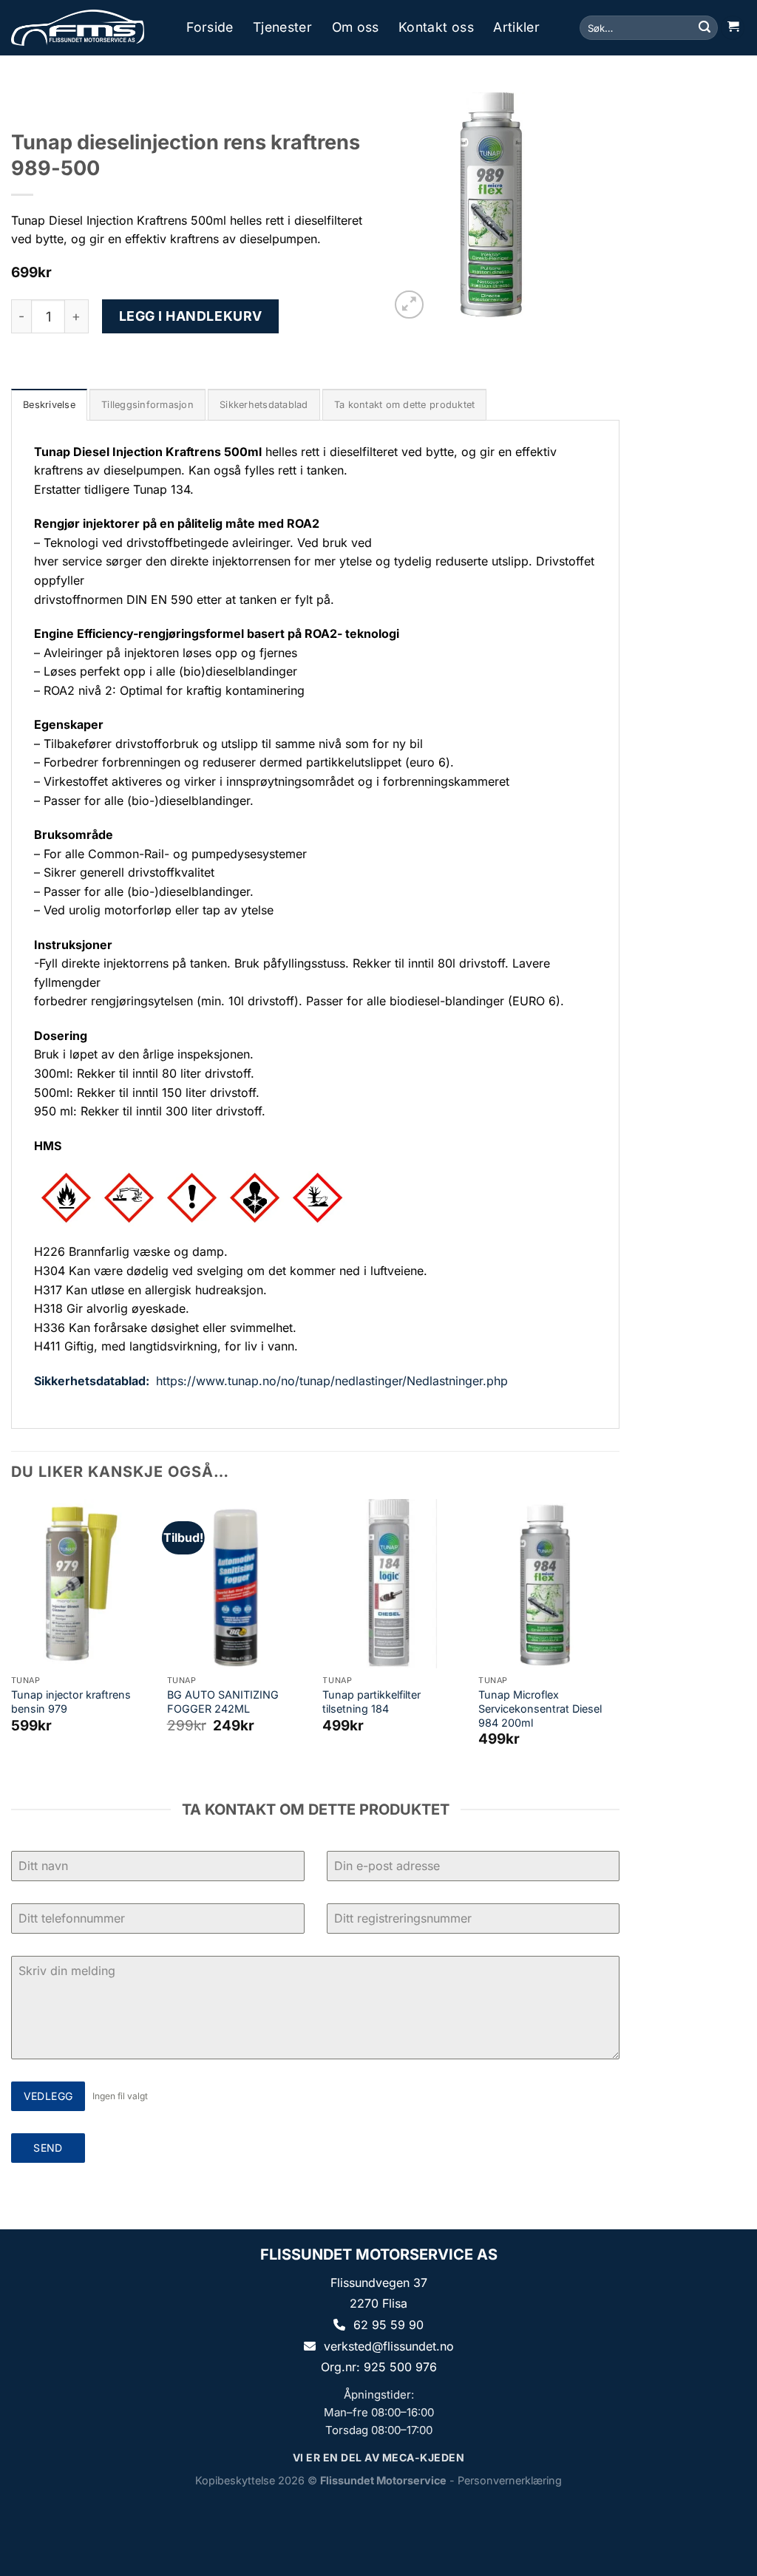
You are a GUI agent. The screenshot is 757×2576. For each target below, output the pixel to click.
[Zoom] (409, 305)
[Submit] (705, 28)
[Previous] (12, 1636)
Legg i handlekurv (191, 316)
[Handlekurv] (733, 28)
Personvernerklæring (510, 2480)
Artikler (516, 27)
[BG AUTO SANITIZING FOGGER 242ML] (238, 1584)
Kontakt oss (436, 27)
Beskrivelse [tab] (49, 405)
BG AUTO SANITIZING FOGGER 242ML (223, 1702)
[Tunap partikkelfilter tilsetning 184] (393, 1584)
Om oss (356, 27)
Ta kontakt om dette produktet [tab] (404, 405)
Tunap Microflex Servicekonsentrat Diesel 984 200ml (540, 1708)
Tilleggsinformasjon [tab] (147, 405)
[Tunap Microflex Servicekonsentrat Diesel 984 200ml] (549, 1584)
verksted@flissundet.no (389, 2346)
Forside (210, 27)
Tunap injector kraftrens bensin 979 (71, 1702)
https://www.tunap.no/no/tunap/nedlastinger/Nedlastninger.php (332, 1381)
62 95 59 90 (388, 2325)
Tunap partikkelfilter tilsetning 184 (371, 1702)
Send (48, 2148)
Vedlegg (48, 2096)
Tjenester (282, 27)
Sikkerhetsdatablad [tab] (264, 405)
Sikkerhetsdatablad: (93, 1381)
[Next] (619, 1636)
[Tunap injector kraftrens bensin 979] (82, 1584)
